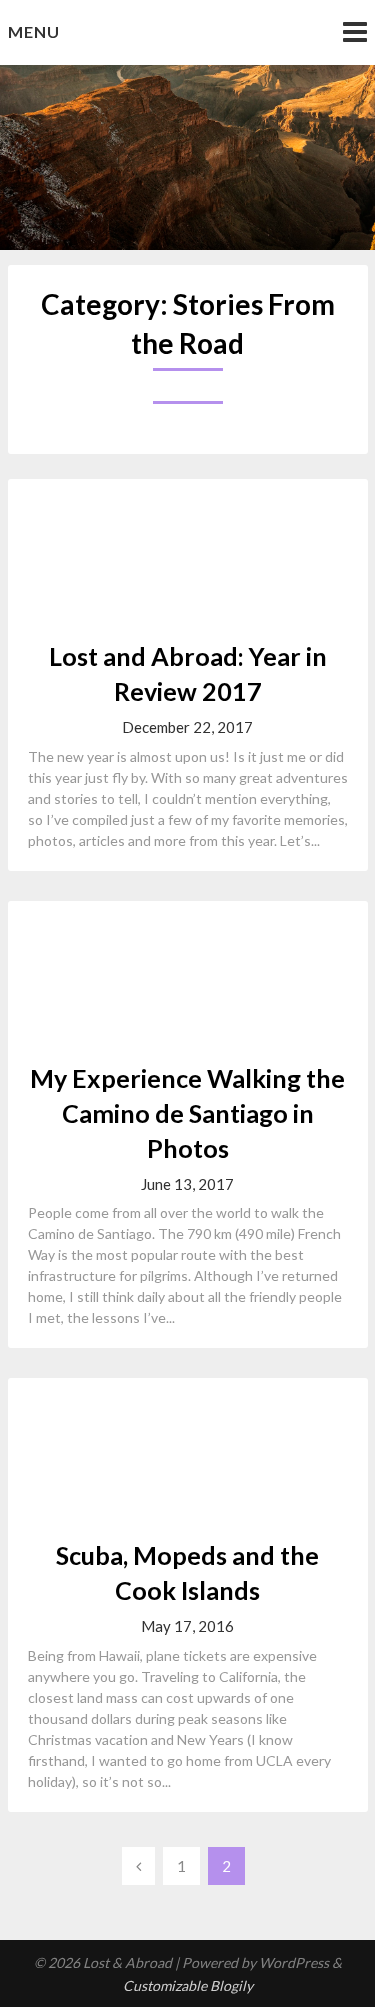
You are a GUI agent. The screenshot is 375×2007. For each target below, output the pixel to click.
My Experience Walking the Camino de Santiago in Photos (187, 1113)
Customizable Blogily (188, 1985)
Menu (34, 31)
